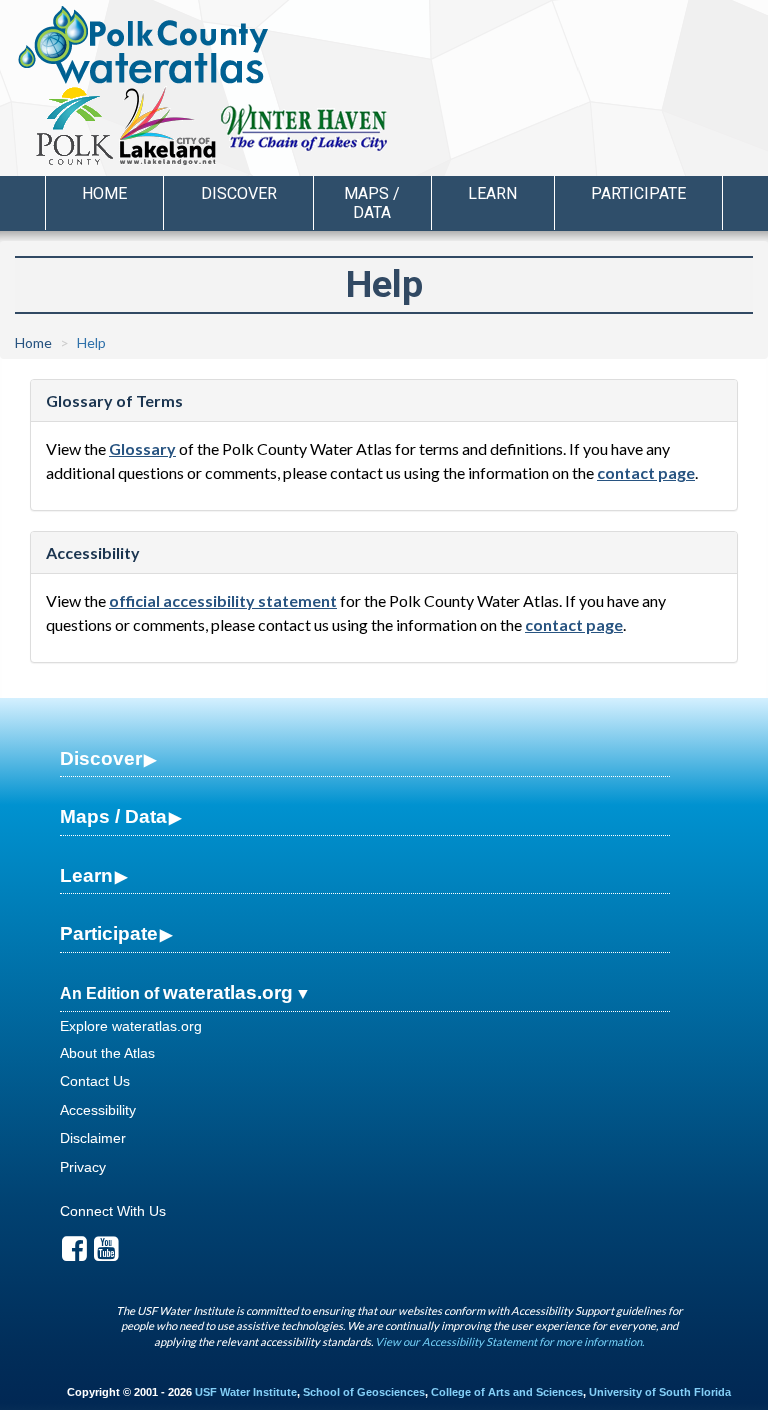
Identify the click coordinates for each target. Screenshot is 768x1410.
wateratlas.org (228, 992)
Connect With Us (113, 1211)
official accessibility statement (223, 600)
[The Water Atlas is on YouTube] (106, 1254)
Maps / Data (113, 816)
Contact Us (95, 1081)
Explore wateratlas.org (131, 1026)
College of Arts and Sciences (507, 1392)
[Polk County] (75, 126)
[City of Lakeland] (166, 126)
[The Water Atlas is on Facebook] (74, 1254)
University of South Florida (660, 1392)
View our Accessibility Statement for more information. (509, 1341)
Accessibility (98, 1110)
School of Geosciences (364, 1392)
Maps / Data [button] (372, 203)
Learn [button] (492, 193)
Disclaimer (93, 1138)
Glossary (142, 448)
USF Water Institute (246, 1392)
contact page (646, 472)
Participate (109, 933)
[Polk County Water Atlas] (143, 45)
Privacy (83, 1167)
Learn (86, 875)
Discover (101, 758)
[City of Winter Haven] (304, 126)
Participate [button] (638, 193)
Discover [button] (239, 193)
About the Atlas (107, 1053)
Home (104, 193)
